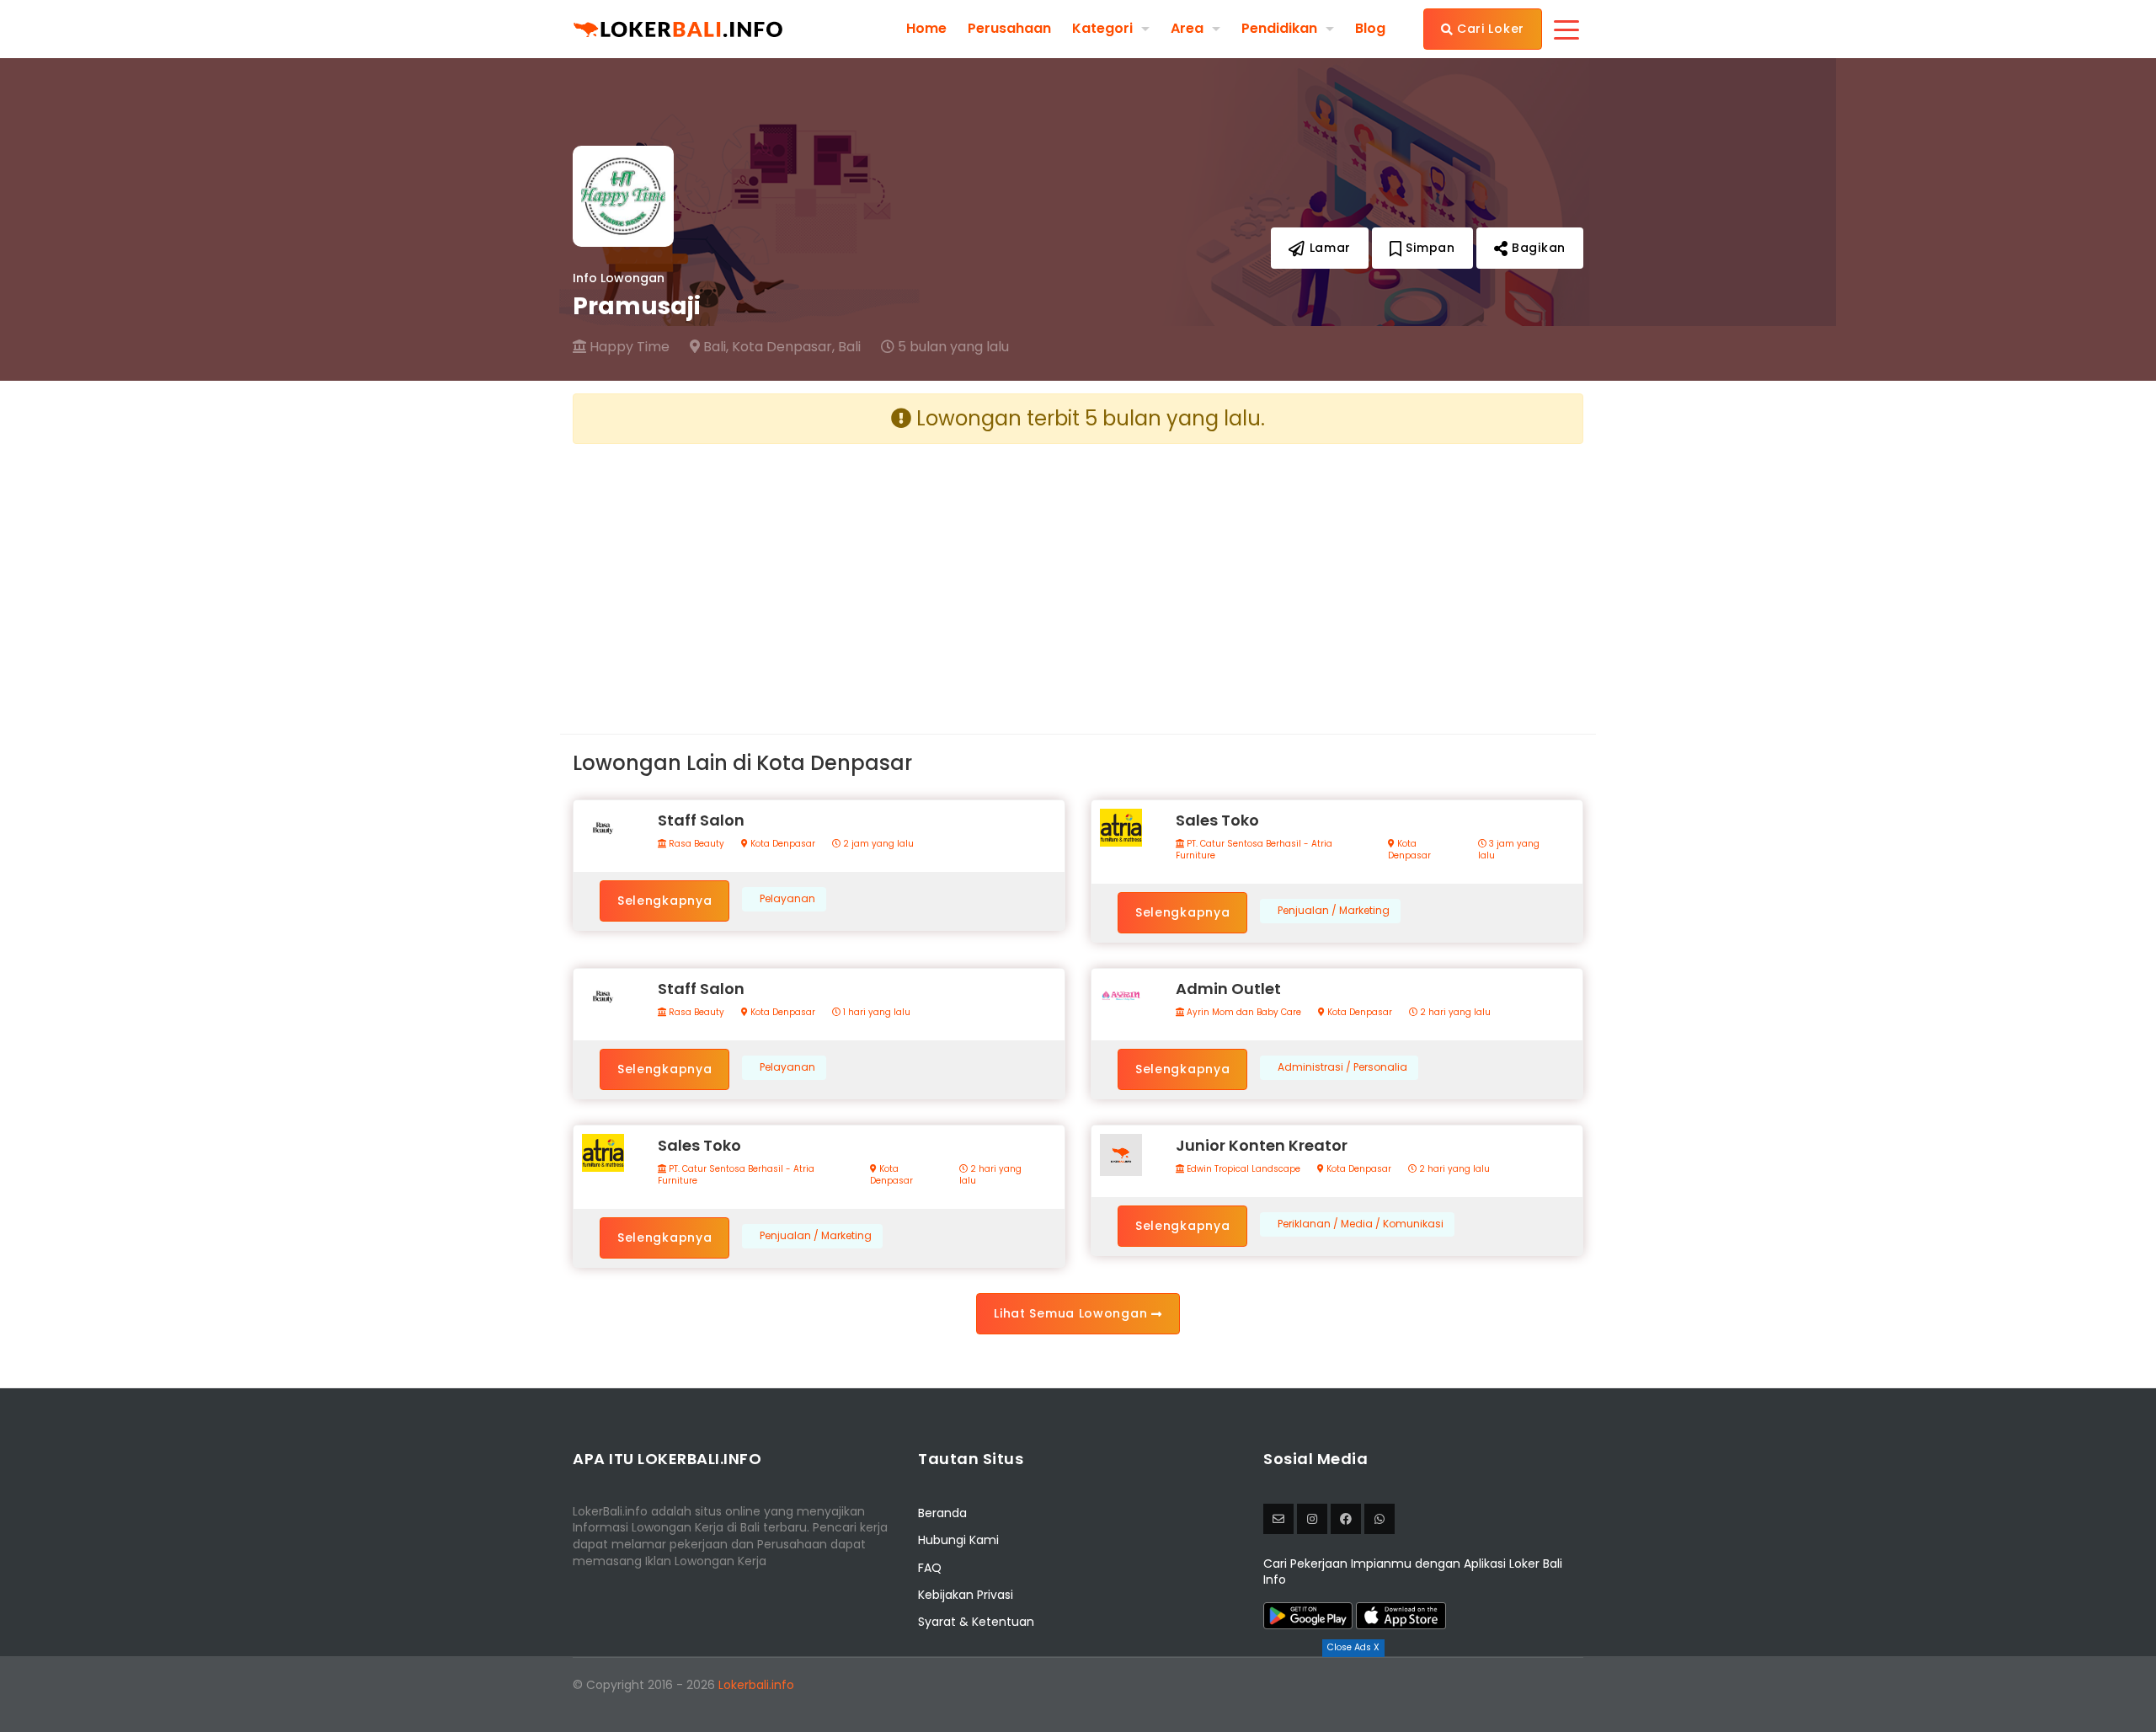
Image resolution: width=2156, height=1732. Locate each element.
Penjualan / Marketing (1334, 911)
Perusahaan (1009, 29)
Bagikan (1537, 248)
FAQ (930, 1568)
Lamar (1328, 248)
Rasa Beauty (695, 844)
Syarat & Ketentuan (976, 1622)
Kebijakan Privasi (966, 1595)
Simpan (1429, 248)
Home (926, 29)
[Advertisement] (819, 575)
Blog (1370, 29)
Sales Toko (1217, 820)
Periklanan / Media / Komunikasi (1361, 1224)
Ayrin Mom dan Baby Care (1243, 1013)
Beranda (942, 1513)
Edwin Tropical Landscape (1242, 1169)
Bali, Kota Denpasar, (767, 347)
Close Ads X (1353, 1647)
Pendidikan (1279, 28)
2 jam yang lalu (877, 844)
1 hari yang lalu (875, 1013)
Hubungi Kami (958, 1540)
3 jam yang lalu (1509, 850)
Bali (849, 347)
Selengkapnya (664, 901)
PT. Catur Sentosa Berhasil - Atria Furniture (1254, 850)
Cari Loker (1489, 29)
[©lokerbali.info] (1312, 1519)
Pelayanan (787, 899)
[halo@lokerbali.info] (1278, 1519)
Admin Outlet (1228, 989)
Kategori (1102, 28)
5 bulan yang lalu (952, 347)
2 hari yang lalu (1454, 1013)
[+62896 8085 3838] (1380, 1519)
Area (1187, 28)
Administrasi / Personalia (1342, 1067)
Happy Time (628, 347)
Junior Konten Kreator (1262, 1145)
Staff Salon (701, 820)
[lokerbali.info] (1346, 1519)
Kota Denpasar (782, 844)
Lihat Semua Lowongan (1073, 1313)
